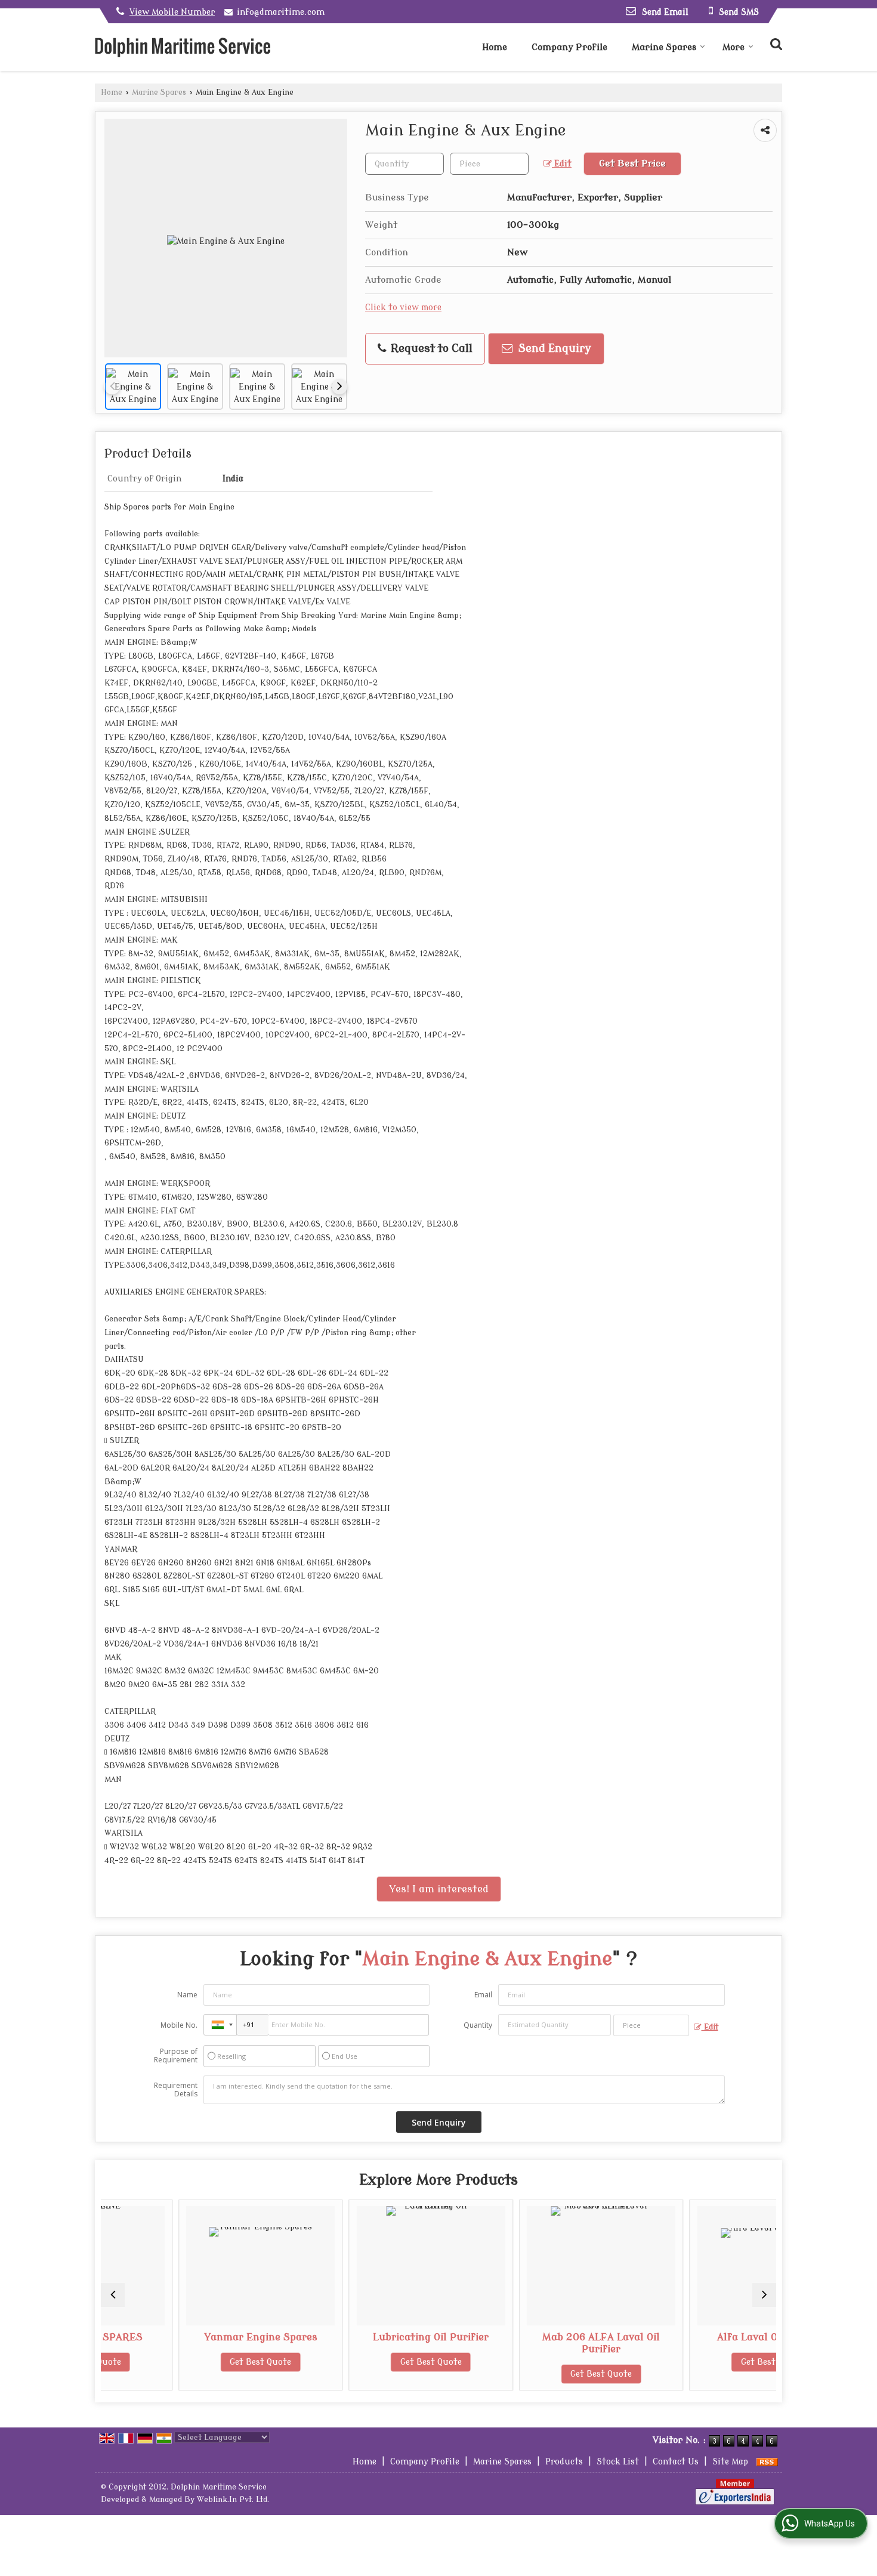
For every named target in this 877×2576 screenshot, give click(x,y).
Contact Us (676, 2462)
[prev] (112, 387)
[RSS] (767, 2462)
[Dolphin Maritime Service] (183, 47)
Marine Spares (664, 47)
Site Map (730, 2462)
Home (495, 47)
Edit (562, 164)
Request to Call (430, 349)
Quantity (478, 2025)
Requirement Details (176, 2090)
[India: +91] (220, 2025)
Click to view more (403, 308)
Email (483, 1995)
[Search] (775, 43)
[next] (339, 387)
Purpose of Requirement (176, 2056)
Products (564, 2462)
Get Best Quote (183, 2362)
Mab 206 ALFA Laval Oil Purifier (524, 2343)
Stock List (618, 2462)
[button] (172, 12)
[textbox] (489, 164)
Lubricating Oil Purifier (353, 2337)
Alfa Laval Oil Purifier (694, 2337)
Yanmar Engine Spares (183, 2337)
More (734, 47)
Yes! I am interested (439, 1889)
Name (187, 1995)
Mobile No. (179, 2025)
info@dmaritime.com (281, 12)
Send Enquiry (553, 349)
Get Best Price (632, 163)
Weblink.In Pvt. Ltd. (233, 2500)
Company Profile (569, 47)
